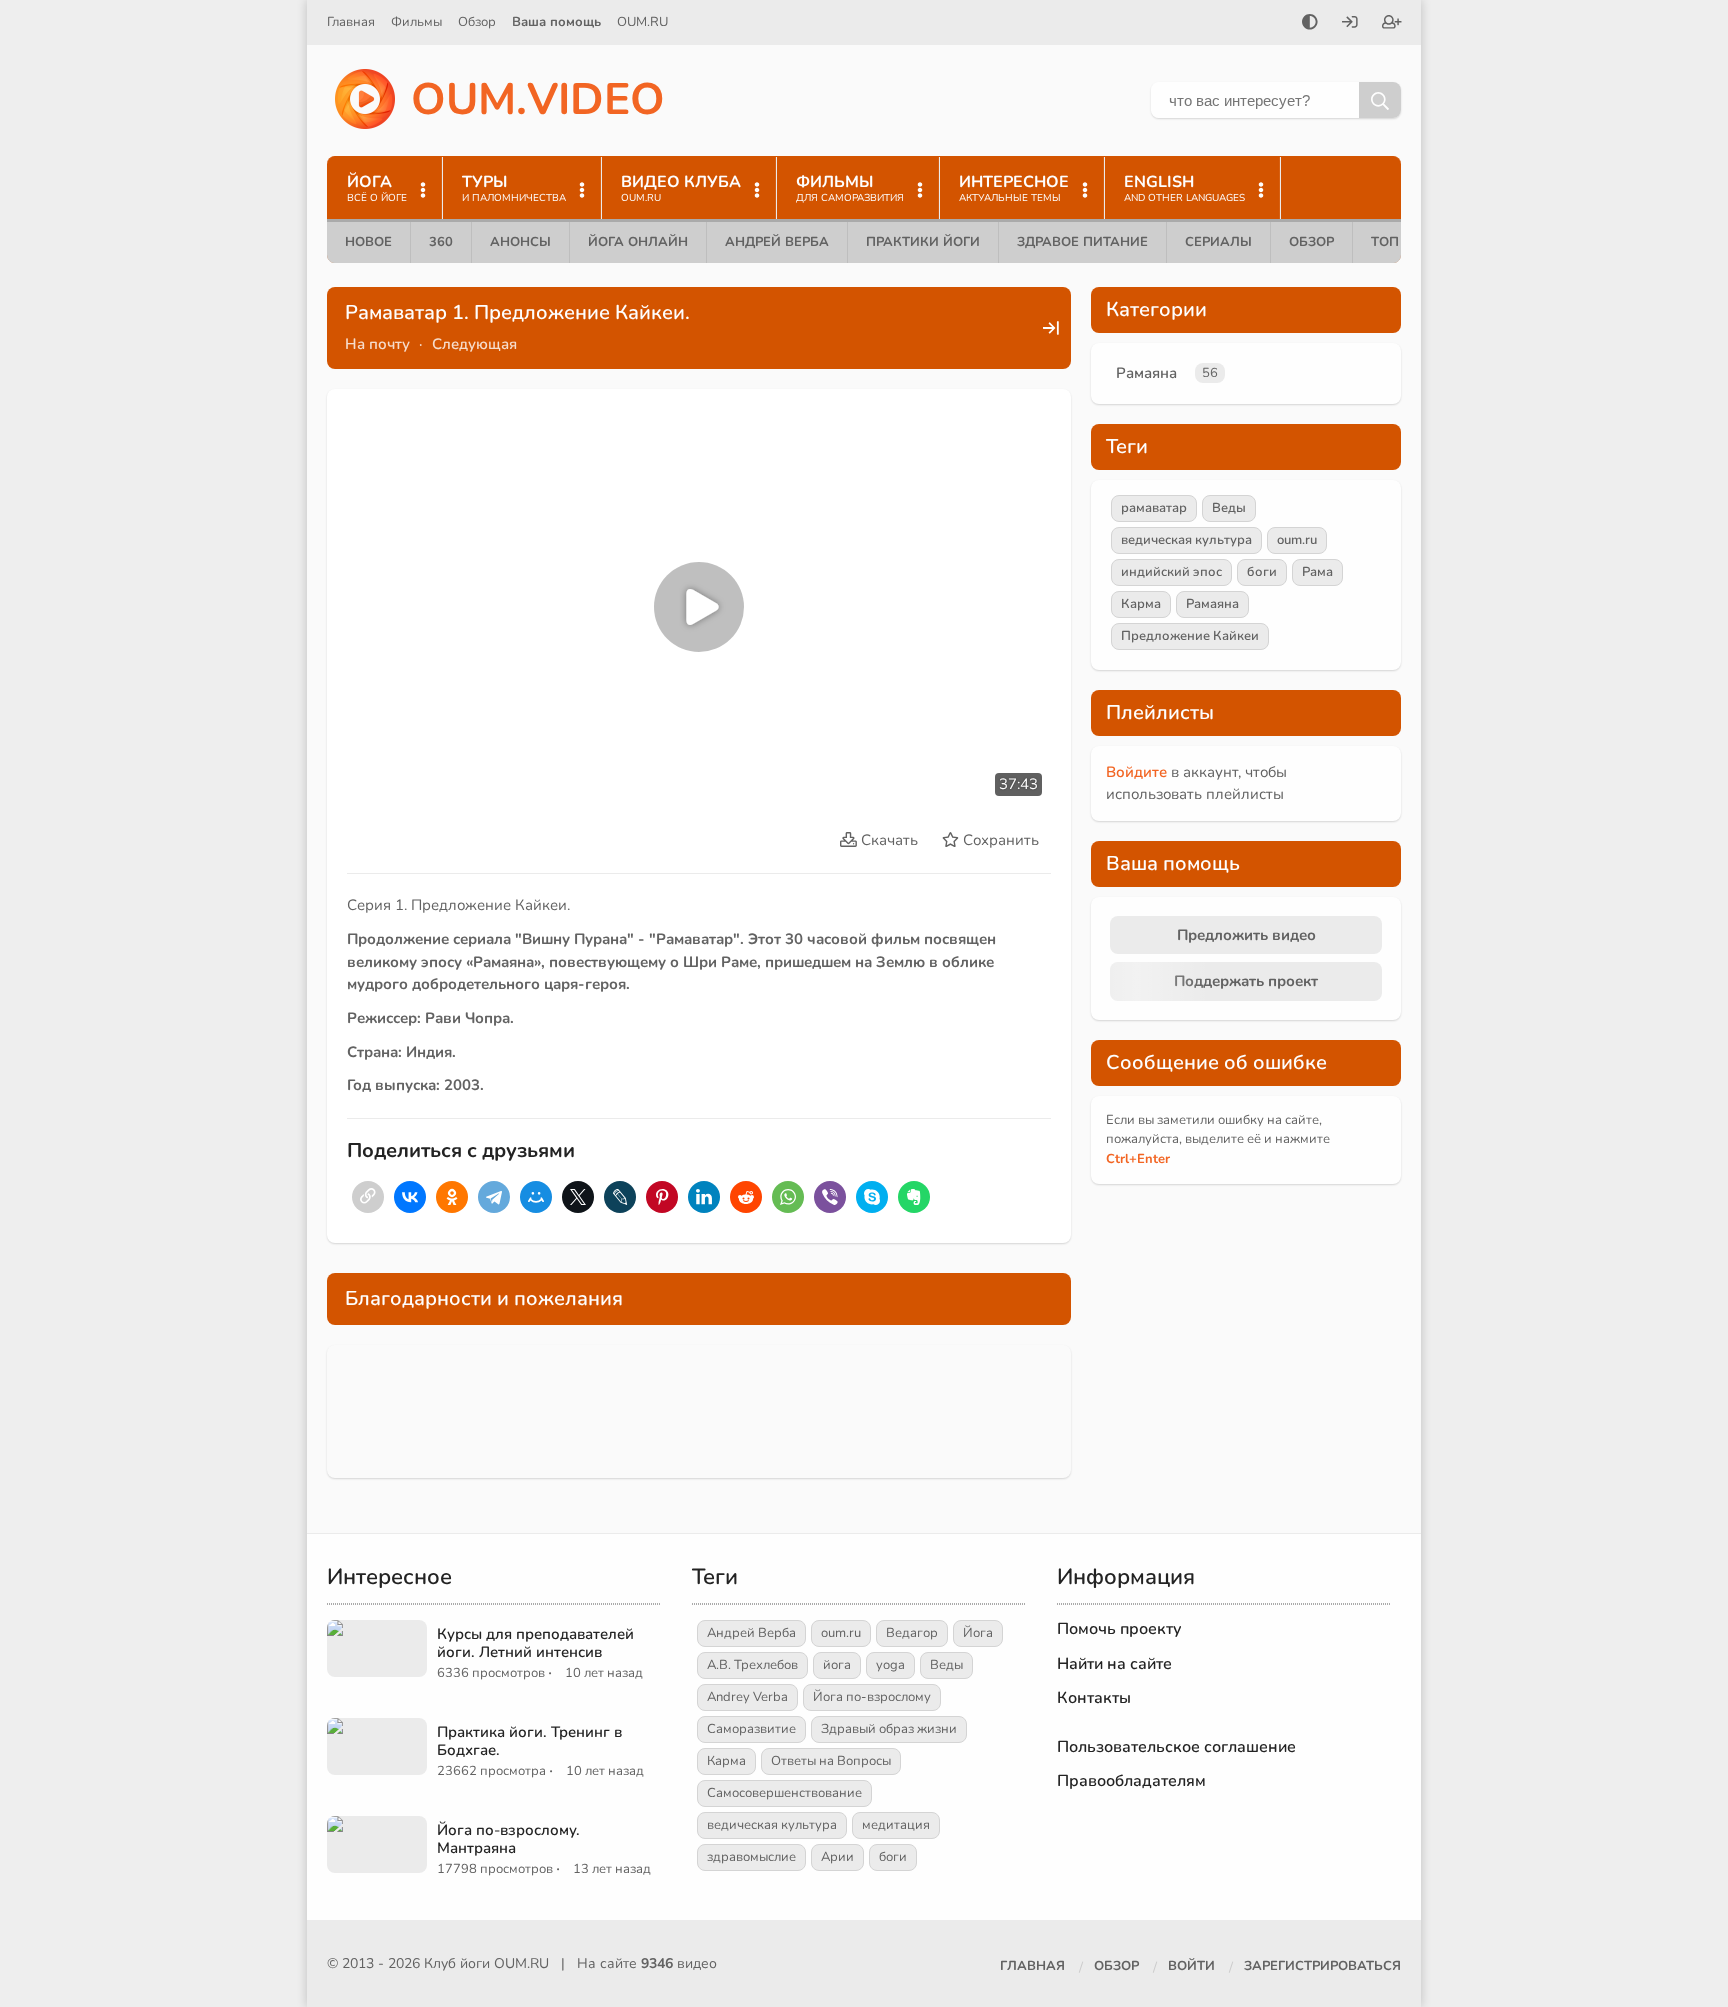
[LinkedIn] (704, 1197)
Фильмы (416, 22)
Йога (978, 1633)
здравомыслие (751, 1857)
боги (1262, 572)
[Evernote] (914, 1197)
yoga (890, 1665)
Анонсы (520, 242)
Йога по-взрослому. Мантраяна (508, 1839)
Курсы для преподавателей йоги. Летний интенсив (535, 1643)
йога (837, 1665)
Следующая (474, 344)
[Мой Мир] (536, 1197)
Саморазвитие (751, 1729)
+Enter (1138, 1159)
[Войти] (1350, 24)
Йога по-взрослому (872, 1697)
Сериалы (1218, 242)
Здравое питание (1082, 242)
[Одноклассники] (452, 1197)
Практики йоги (923, 242)
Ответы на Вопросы (831, 1761)
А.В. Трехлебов (752, 1665)
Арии (837, 1857)
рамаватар (1154, 508)
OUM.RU (642, 22)
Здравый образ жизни (889, 1729)
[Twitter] (578, 1197)
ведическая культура (1186, 540)
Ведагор (912, 1633)
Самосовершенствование (784, 1793)
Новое (368, 242)
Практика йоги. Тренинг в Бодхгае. (529, 1741)
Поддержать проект (1246, 981)
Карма (1141, 604)
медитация (896, 1825)
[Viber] (830, 1197)
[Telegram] (494, 1197)
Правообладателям (1131, 1781)
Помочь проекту (1119, 1629)
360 (441, 242)
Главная (351, 22)
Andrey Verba (747, 1697)
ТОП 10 (1395, 242)
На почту (377, 344)
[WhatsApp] (788, 1197)
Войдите (1136, 772)
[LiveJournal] (620, 1197)
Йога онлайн (638, 242)
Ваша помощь (556, 22)
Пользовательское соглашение (1176, 1747)
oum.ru (1297, 540)
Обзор (477, 22)
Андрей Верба (777, 242)
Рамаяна (1146, 373)
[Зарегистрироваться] (1392, 24)
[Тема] (1310, 24)
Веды (1229, 508)
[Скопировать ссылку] (368, 1197)
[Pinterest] (662, 1197)
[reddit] (746, 1197)
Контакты (1094, 1698)
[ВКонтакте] (410, 1197)
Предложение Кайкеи (1190, 636)
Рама (1317, 572)
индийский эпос (1171, 572)
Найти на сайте (1114, 1664)
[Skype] (872, 1197)
